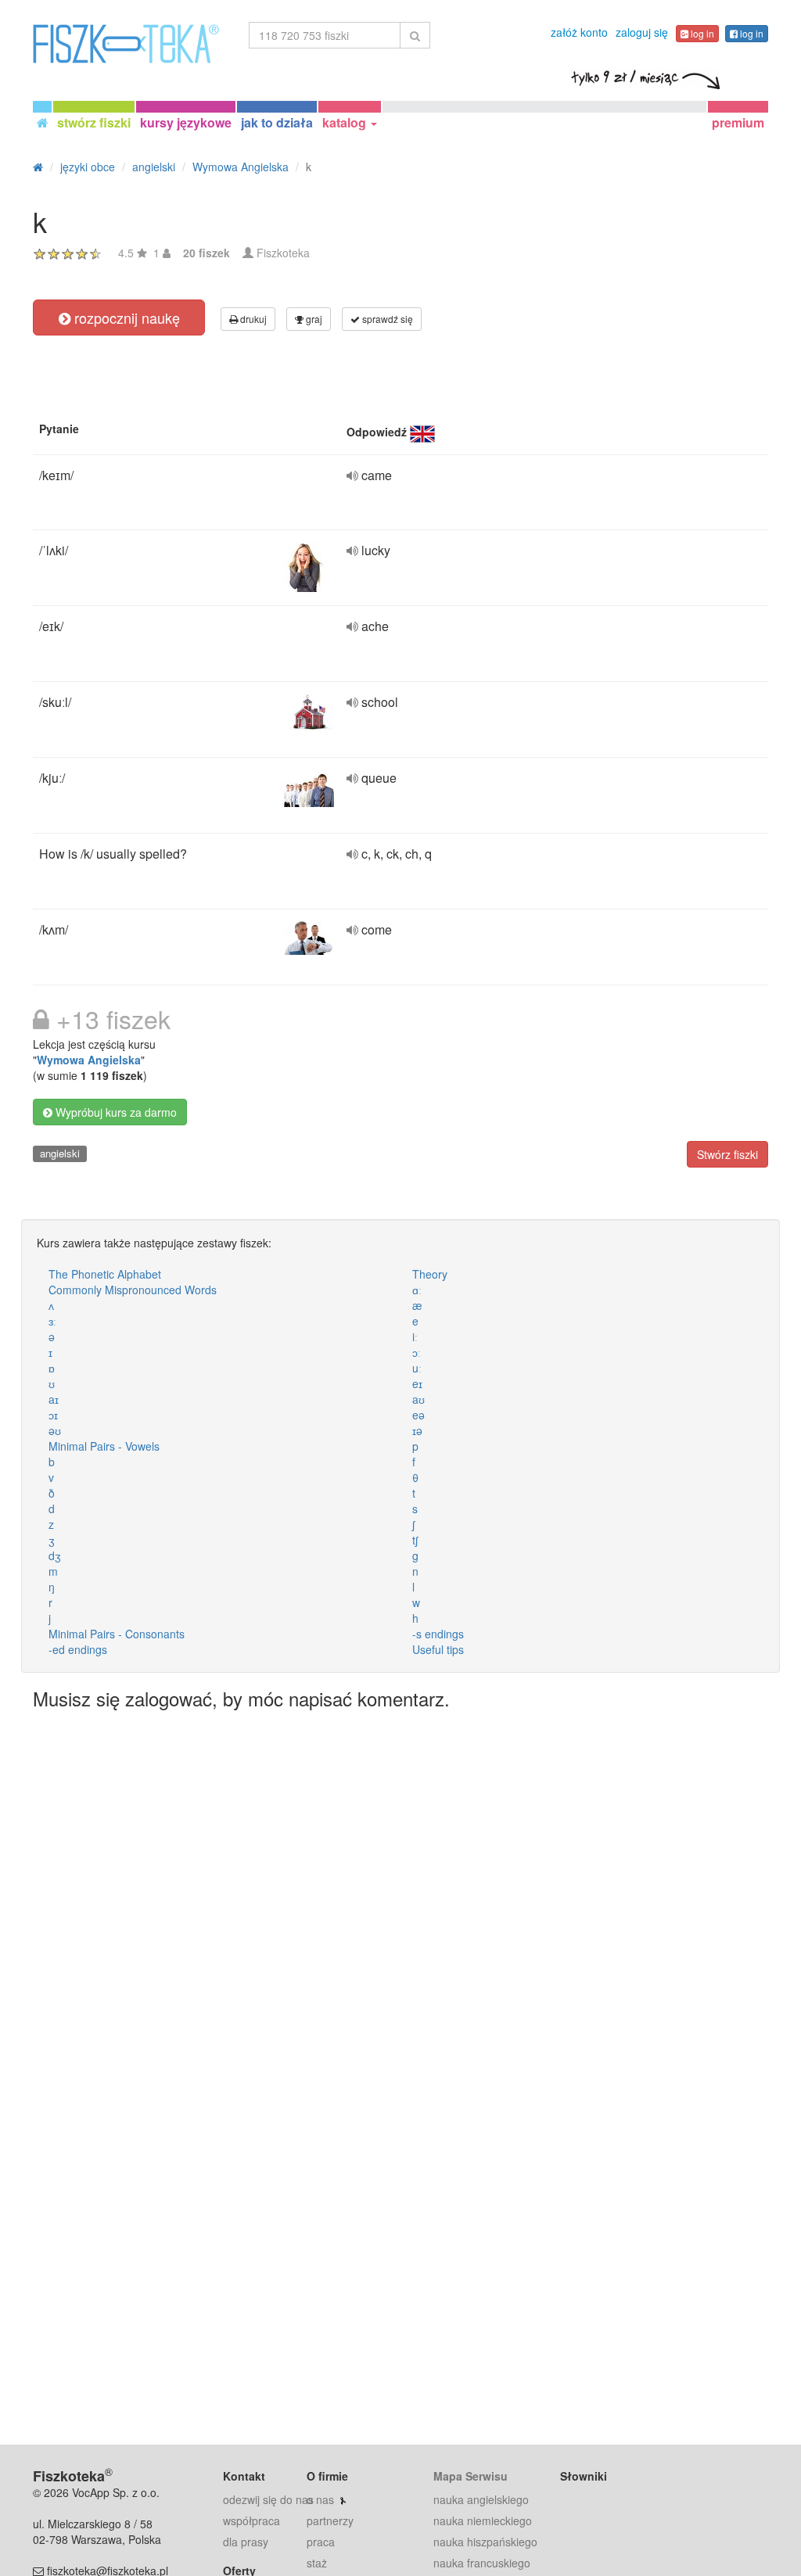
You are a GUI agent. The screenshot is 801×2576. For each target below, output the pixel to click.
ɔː (417, 1352)
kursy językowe (186, 122)
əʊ (55, 1430)
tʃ (415, 1540)
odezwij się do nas (268, 2499)
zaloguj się (642, 32)
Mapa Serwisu (471, 2476)
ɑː (417, 1290)
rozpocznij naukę (125, 318)
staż (317, 2563)
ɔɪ (53, 1415)
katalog (346, 122)
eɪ (417, 1383)
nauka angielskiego (481, 2499)
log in (701, 33)
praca (321, 2542)
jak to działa (277, 122)
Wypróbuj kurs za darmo (115, 1112)
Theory (430, 1274)
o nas (320, 2499)
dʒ (55, 1555)
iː (415, 1336)
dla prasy (246, 2542)
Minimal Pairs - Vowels (104, 1446)
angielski (60, 1153)
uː (417, 1368)
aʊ (418, 1399)
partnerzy (330, 2520)
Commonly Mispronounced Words (133, 1290)
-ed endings (78, 1649)
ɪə (417, 1430)
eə (418, 1415)
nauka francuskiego (482, 2563)
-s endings (438, 1634)
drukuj (252, 319)
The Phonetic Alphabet (105, 1274)
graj (313, 319)
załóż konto (579, 32)
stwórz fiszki (94, 122)
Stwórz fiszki (727, 1154)
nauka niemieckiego (483, 2520)
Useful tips (438, 1649)
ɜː (52, 1321)
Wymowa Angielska (89, 1060)
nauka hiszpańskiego (485, 2542)
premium (738, 122)
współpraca (251, 2520)
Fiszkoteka (283, 253)
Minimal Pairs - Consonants (117, 1634)
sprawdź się (386, 319)
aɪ (54, 1399)
